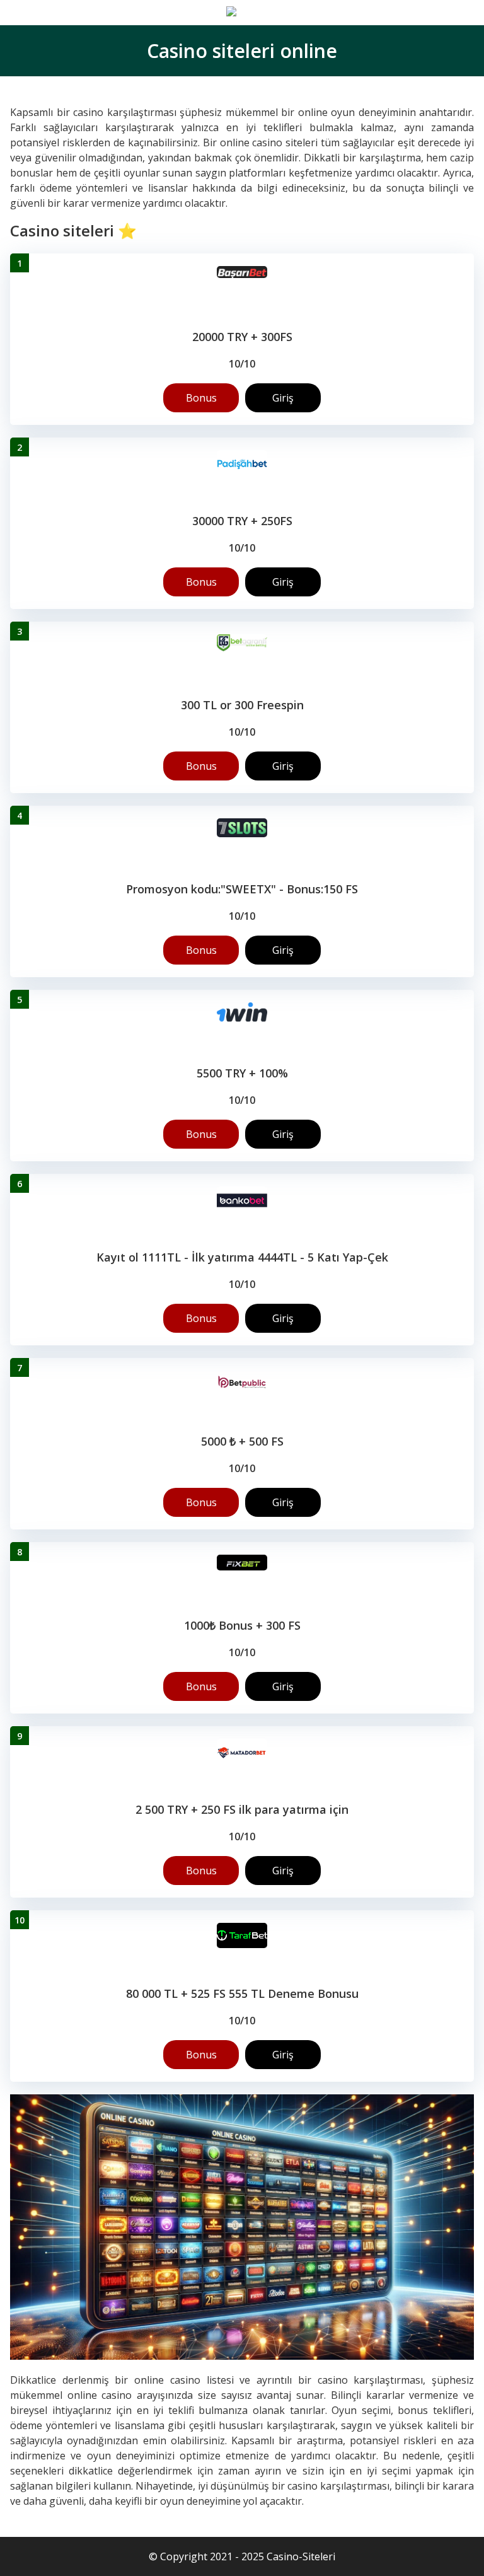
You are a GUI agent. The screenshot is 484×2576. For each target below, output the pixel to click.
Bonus (201, 398)
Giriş (283, 398)
